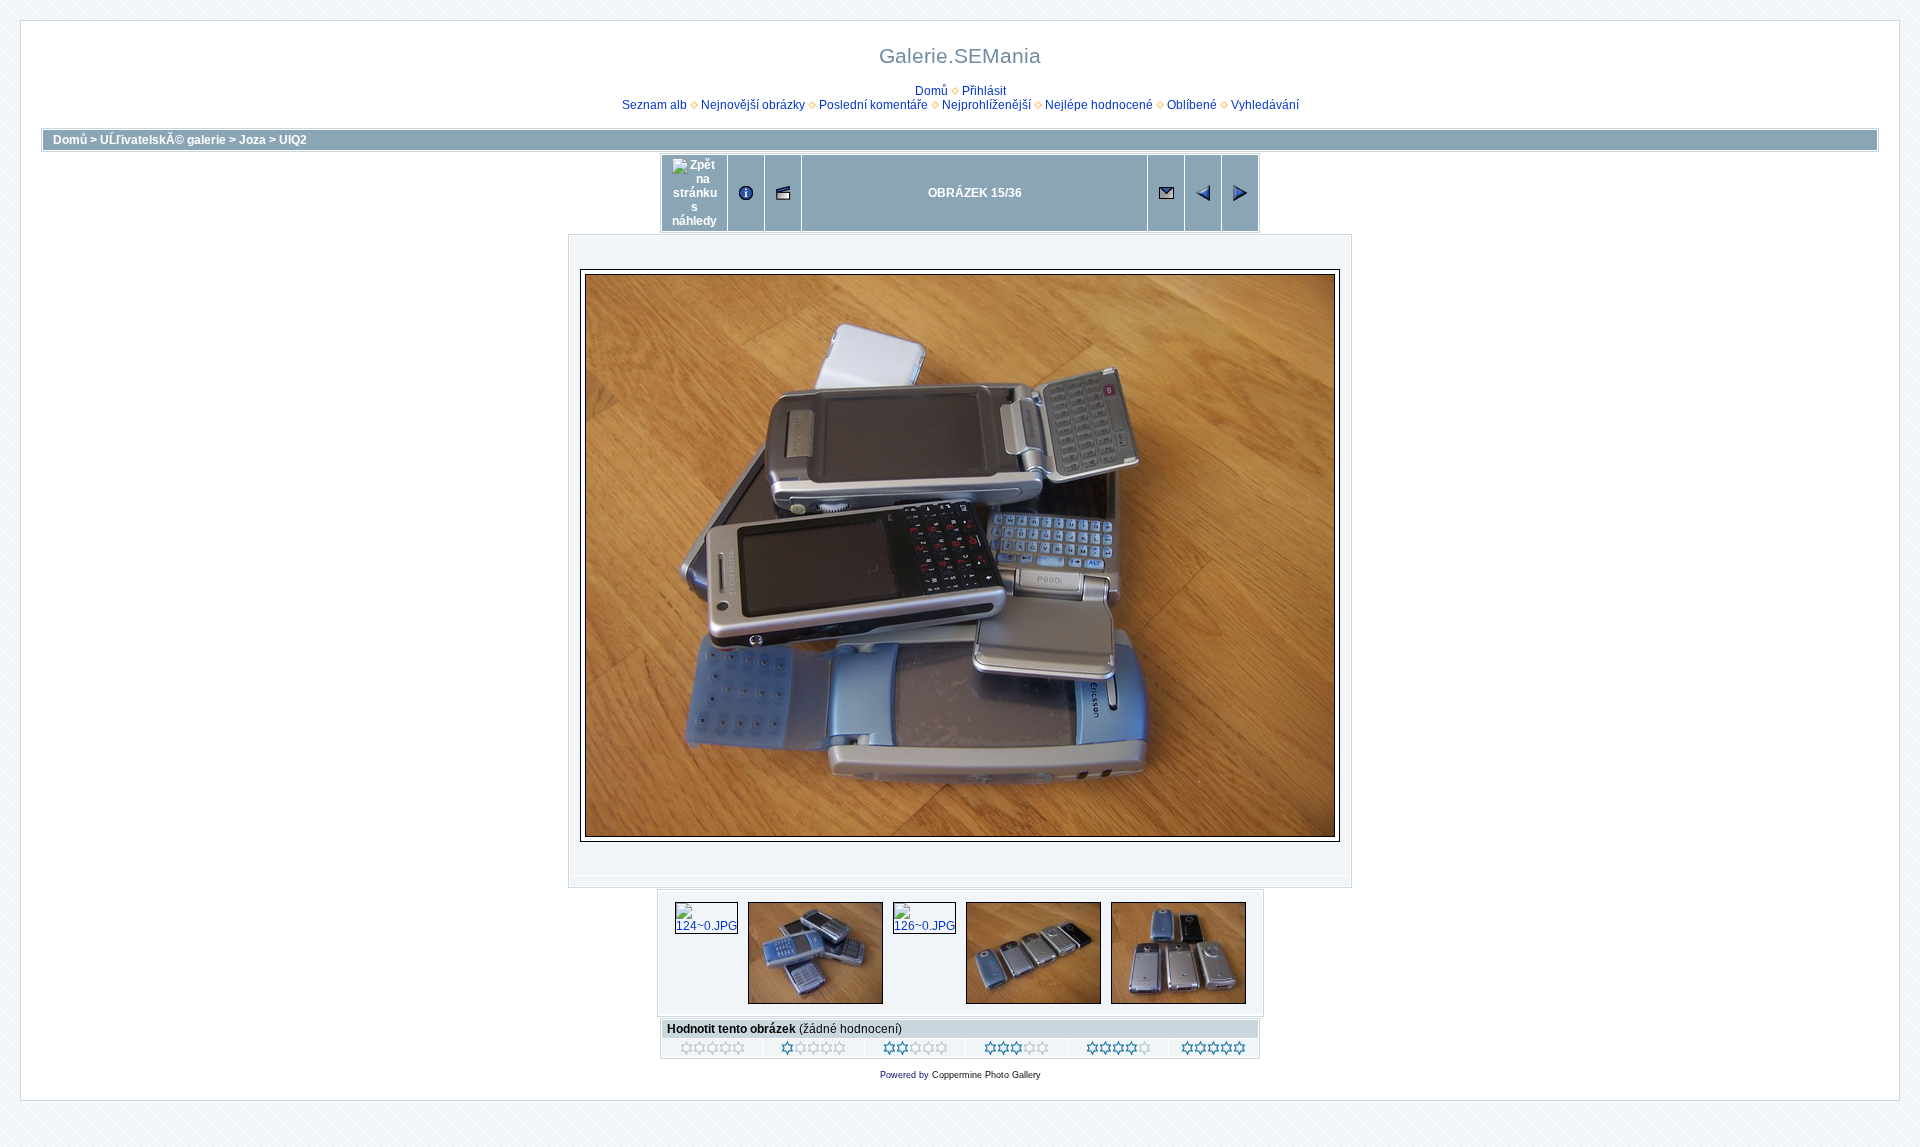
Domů (931, 91)
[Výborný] (1118, 1051)
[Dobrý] (1016, 1051)
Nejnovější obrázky (753, 105)
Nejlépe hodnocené (1099, 105)
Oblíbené (1192, 105)
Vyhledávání (1265, 105)
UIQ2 (293, 140)
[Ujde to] (915, 1051)
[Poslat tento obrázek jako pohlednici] (1166, 193)
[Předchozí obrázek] (1203, 193)
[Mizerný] (813, 1051)
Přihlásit (984, 91)
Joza (252, 140)
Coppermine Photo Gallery (986, 1075)
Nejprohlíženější (986, 105)
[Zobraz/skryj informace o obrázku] (746, 193)
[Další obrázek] (1240, 193)
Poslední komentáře (873, 105)
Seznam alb (654, 105)
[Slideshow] (783, 193)
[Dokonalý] (1213, 1051)
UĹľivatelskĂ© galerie (163, 140)
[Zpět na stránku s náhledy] (694, 193)
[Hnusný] (712, 1051)
